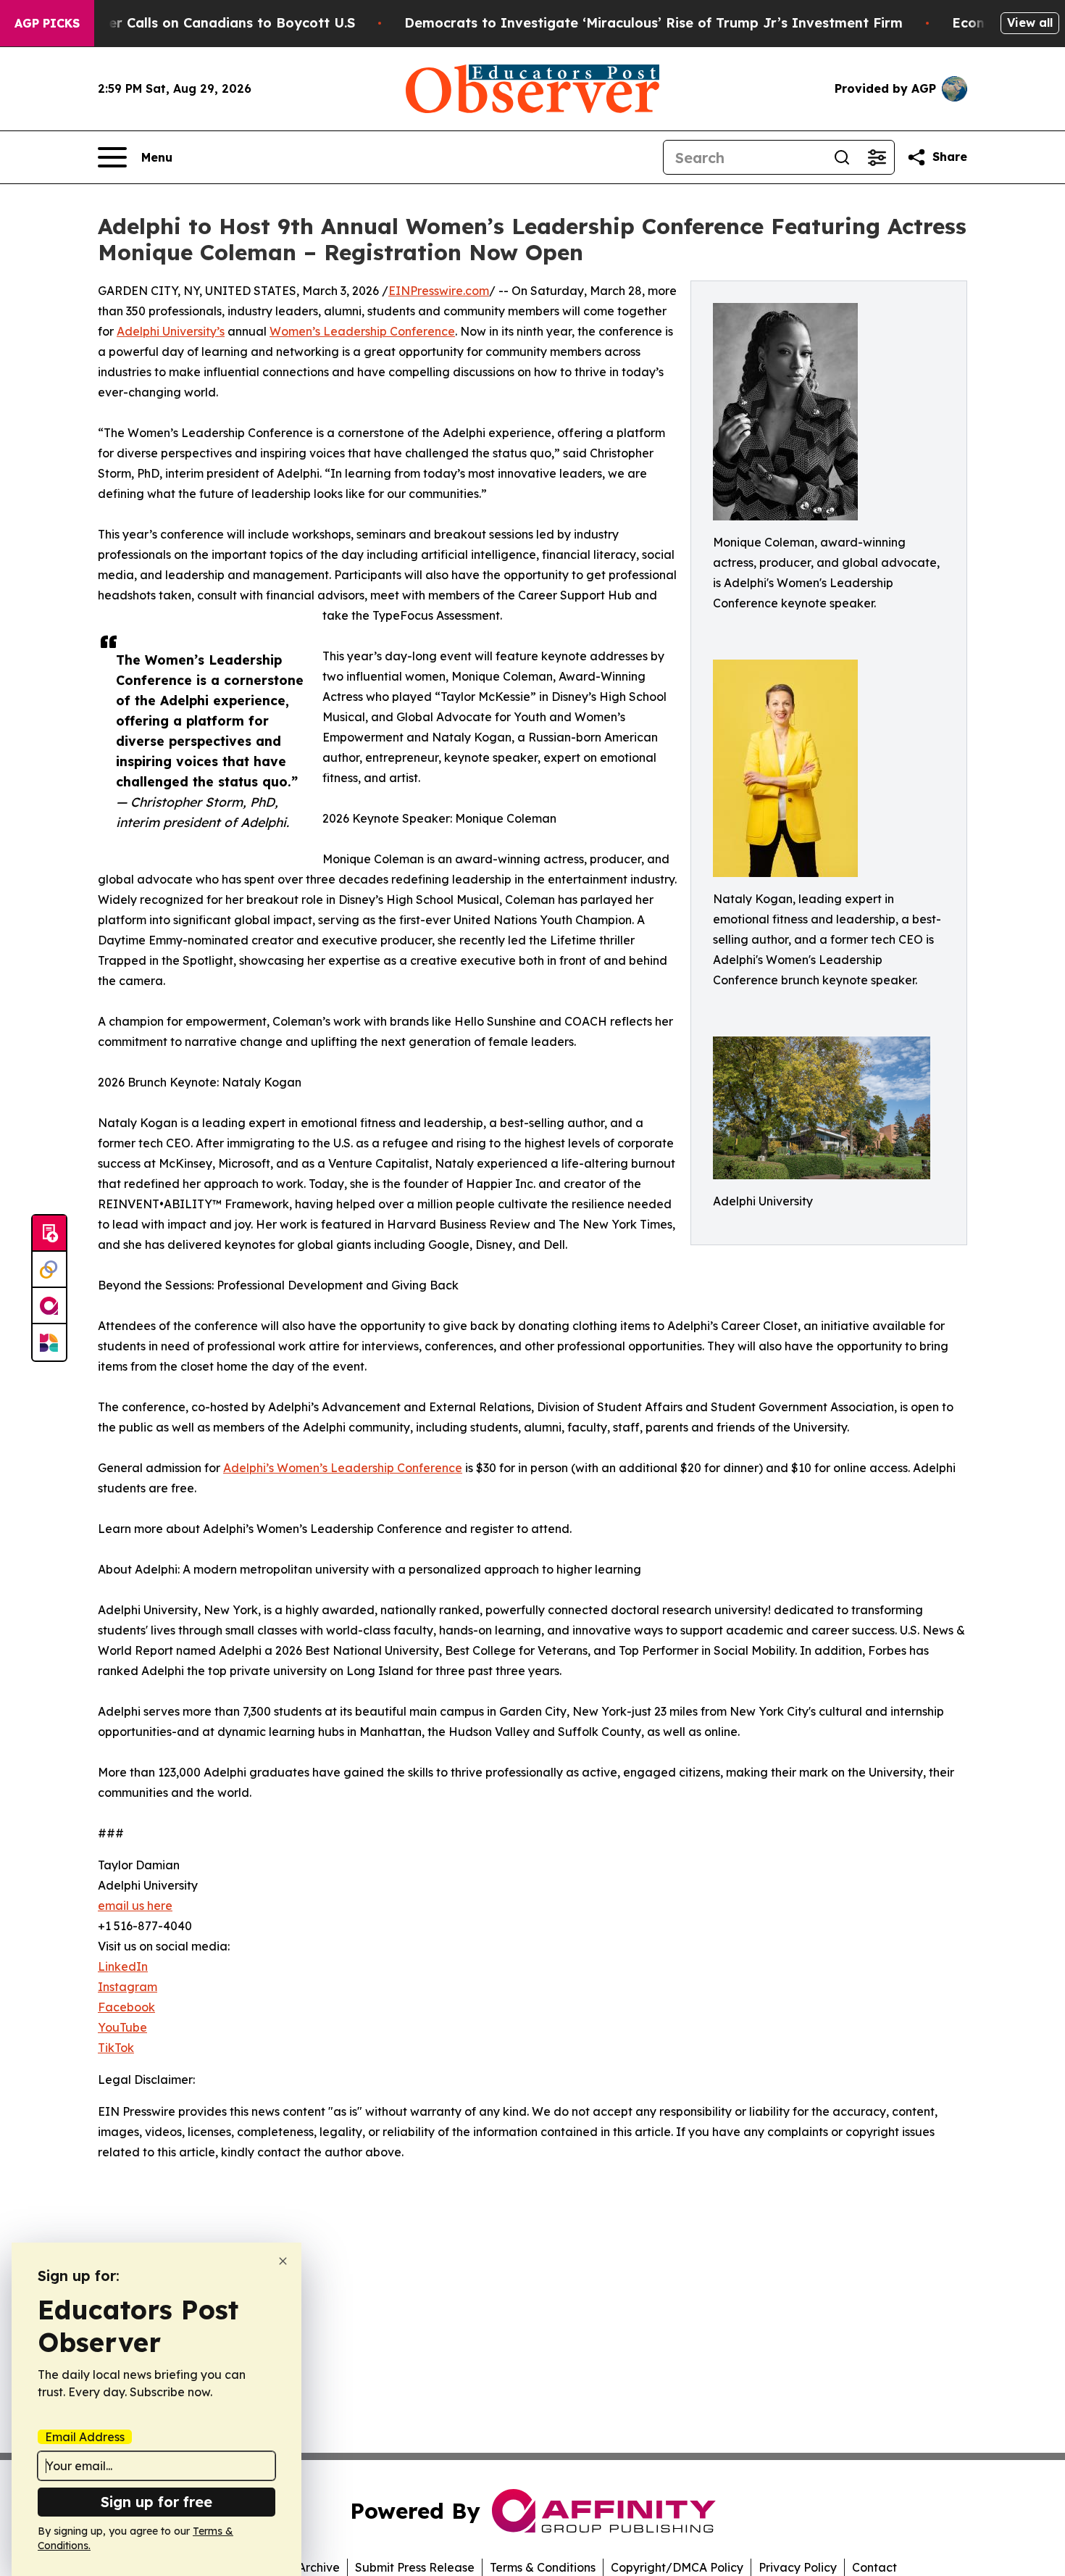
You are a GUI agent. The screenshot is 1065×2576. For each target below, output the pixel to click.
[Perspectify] (49, 1270)
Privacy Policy (798, 2567)
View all (1030, 22)
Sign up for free (156, 2502)
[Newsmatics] (49, 1342)
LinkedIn (123, 1966)
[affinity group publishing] (49, 1306)
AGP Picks (47, 23)
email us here (135, 1906)
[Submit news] (49, 1234)
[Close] (283, 2261)
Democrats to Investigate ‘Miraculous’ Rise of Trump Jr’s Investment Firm (653, 23)
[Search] (842, 157)
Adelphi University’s (171, 331)
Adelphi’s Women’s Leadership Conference (343, 1468)
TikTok (116, 2048)
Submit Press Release (415, 2567)
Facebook (126, 2007)
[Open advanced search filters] (877, 157)
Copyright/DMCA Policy (677, 2567)
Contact (874, 2567)
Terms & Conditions (543, 2567)
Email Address (85, 2437)
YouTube (122, 2027)
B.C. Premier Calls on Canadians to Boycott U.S (199, 23)
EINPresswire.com (439, 291)
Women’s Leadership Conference (362, 331)
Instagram (128, 1987)
